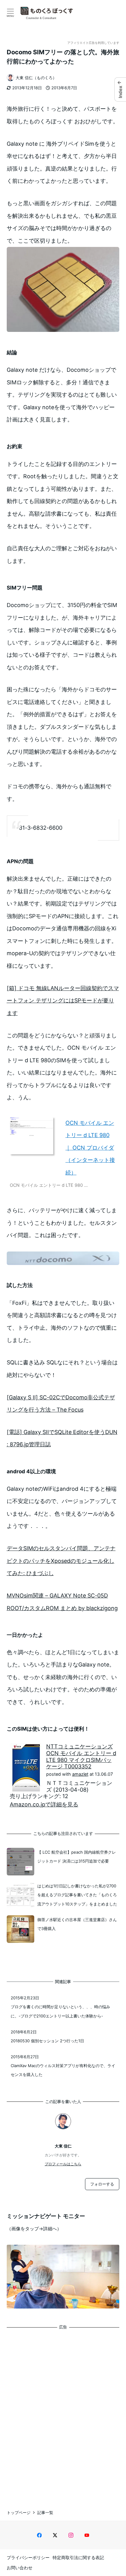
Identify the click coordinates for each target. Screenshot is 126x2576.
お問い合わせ (20, 2568)
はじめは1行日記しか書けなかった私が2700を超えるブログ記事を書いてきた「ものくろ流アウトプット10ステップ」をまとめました (77, 1895)
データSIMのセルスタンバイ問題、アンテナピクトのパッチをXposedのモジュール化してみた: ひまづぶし (61, 1561)
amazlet (80, 1774)
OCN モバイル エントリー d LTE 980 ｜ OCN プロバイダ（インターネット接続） (90, 1148)
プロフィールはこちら (63, 2164)
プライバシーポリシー (28, 2557)
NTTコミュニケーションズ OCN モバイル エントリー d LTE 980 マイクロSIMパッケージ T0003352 (81, 1756)
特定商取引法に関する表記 (78, 2557)
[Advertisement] (63, 2414)
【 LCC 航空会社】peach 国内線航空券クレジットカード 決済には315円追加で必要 (77, 1857)
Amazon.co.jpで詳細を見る (44, 1804)
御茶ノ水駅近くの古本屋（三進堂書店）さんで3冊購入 (77, 1924)
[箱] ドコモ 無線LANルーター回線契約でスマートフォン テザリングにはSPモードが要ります (63, 1001)
